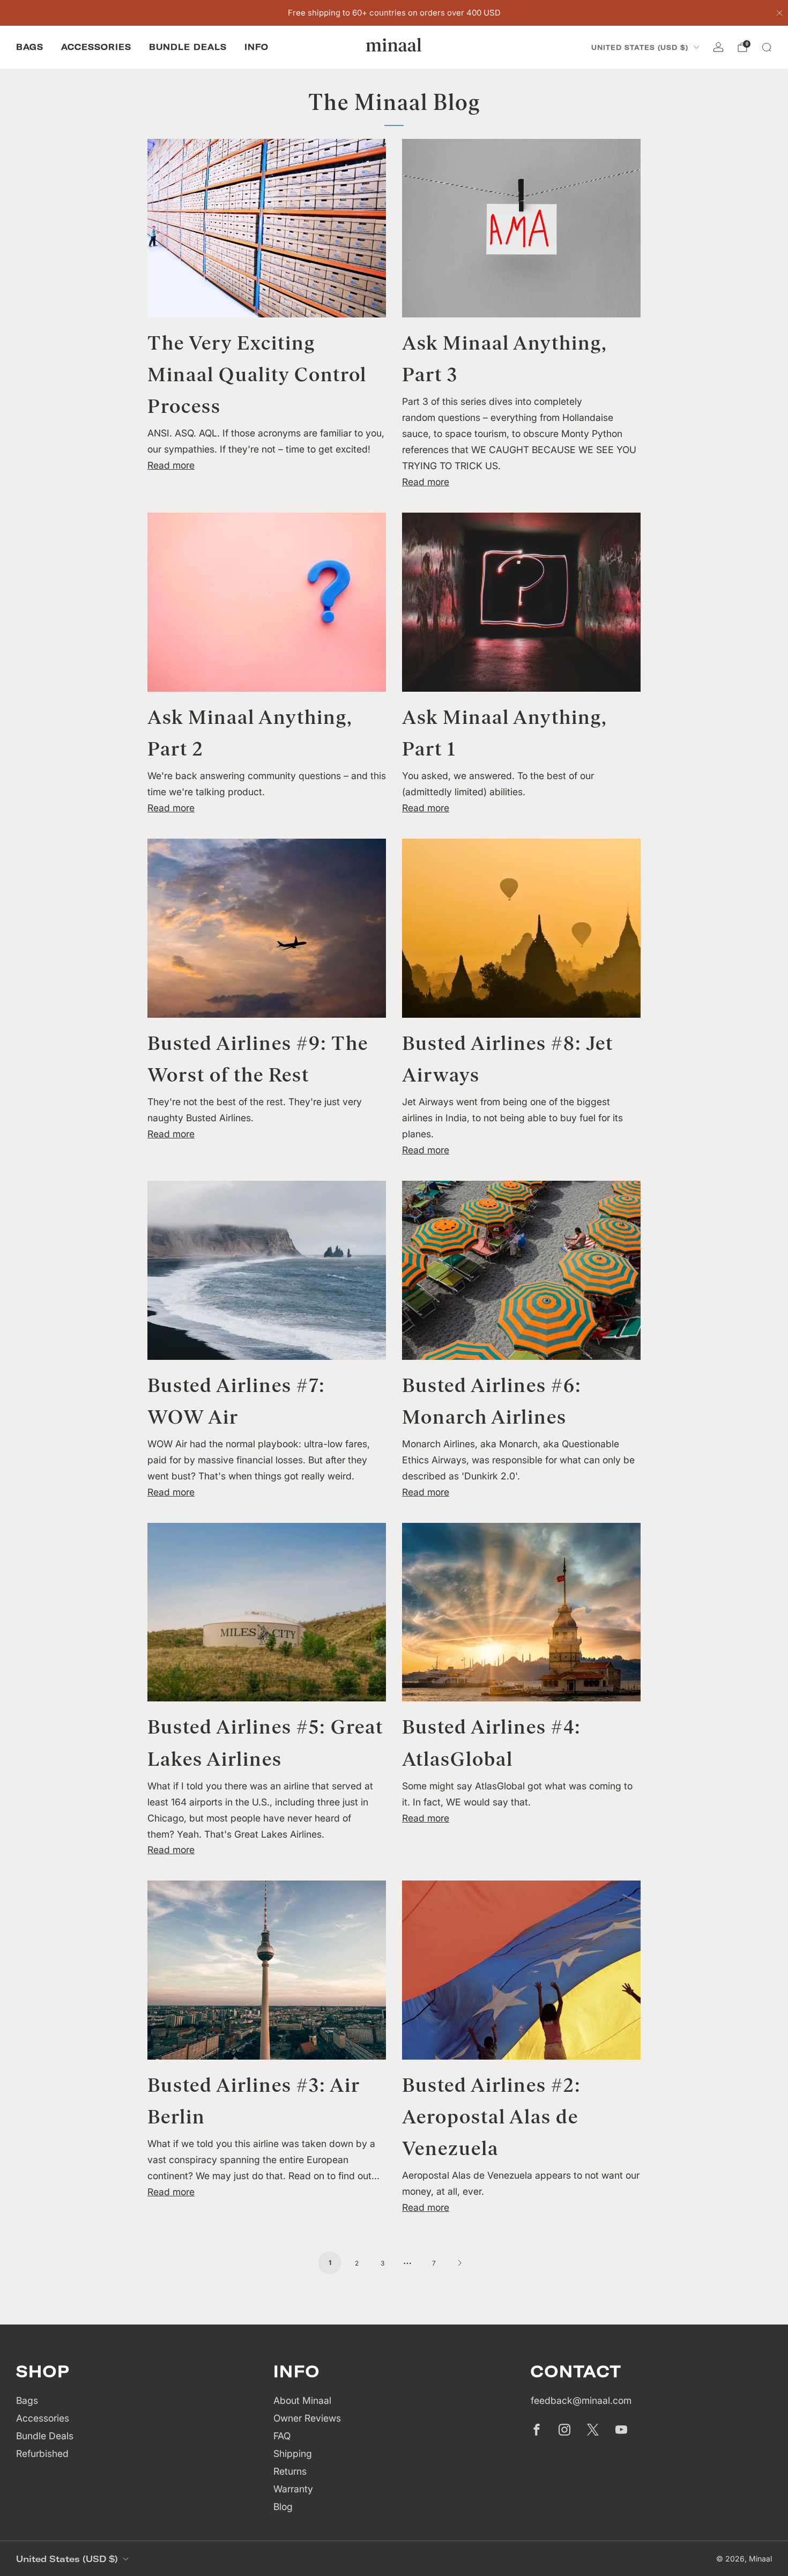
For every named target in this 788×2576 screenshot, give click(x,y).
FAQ (282, 2436)
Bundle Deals (188, 47)
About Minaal (302, 2400)
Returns (290, 2471)
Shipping (293, 2453)
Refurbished (42, 2453)
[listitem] (394, 13)
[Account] (718, 47)
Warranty (293, 2489)
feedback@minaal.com (581, 2400)
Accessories (96, 47)
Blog (283, 2507)
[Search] (767, 47)
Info (257, 47)
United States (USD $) (640, 47)
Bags (30, 47)
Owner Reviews (307, 2418)
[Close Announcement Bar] (779, 13)
